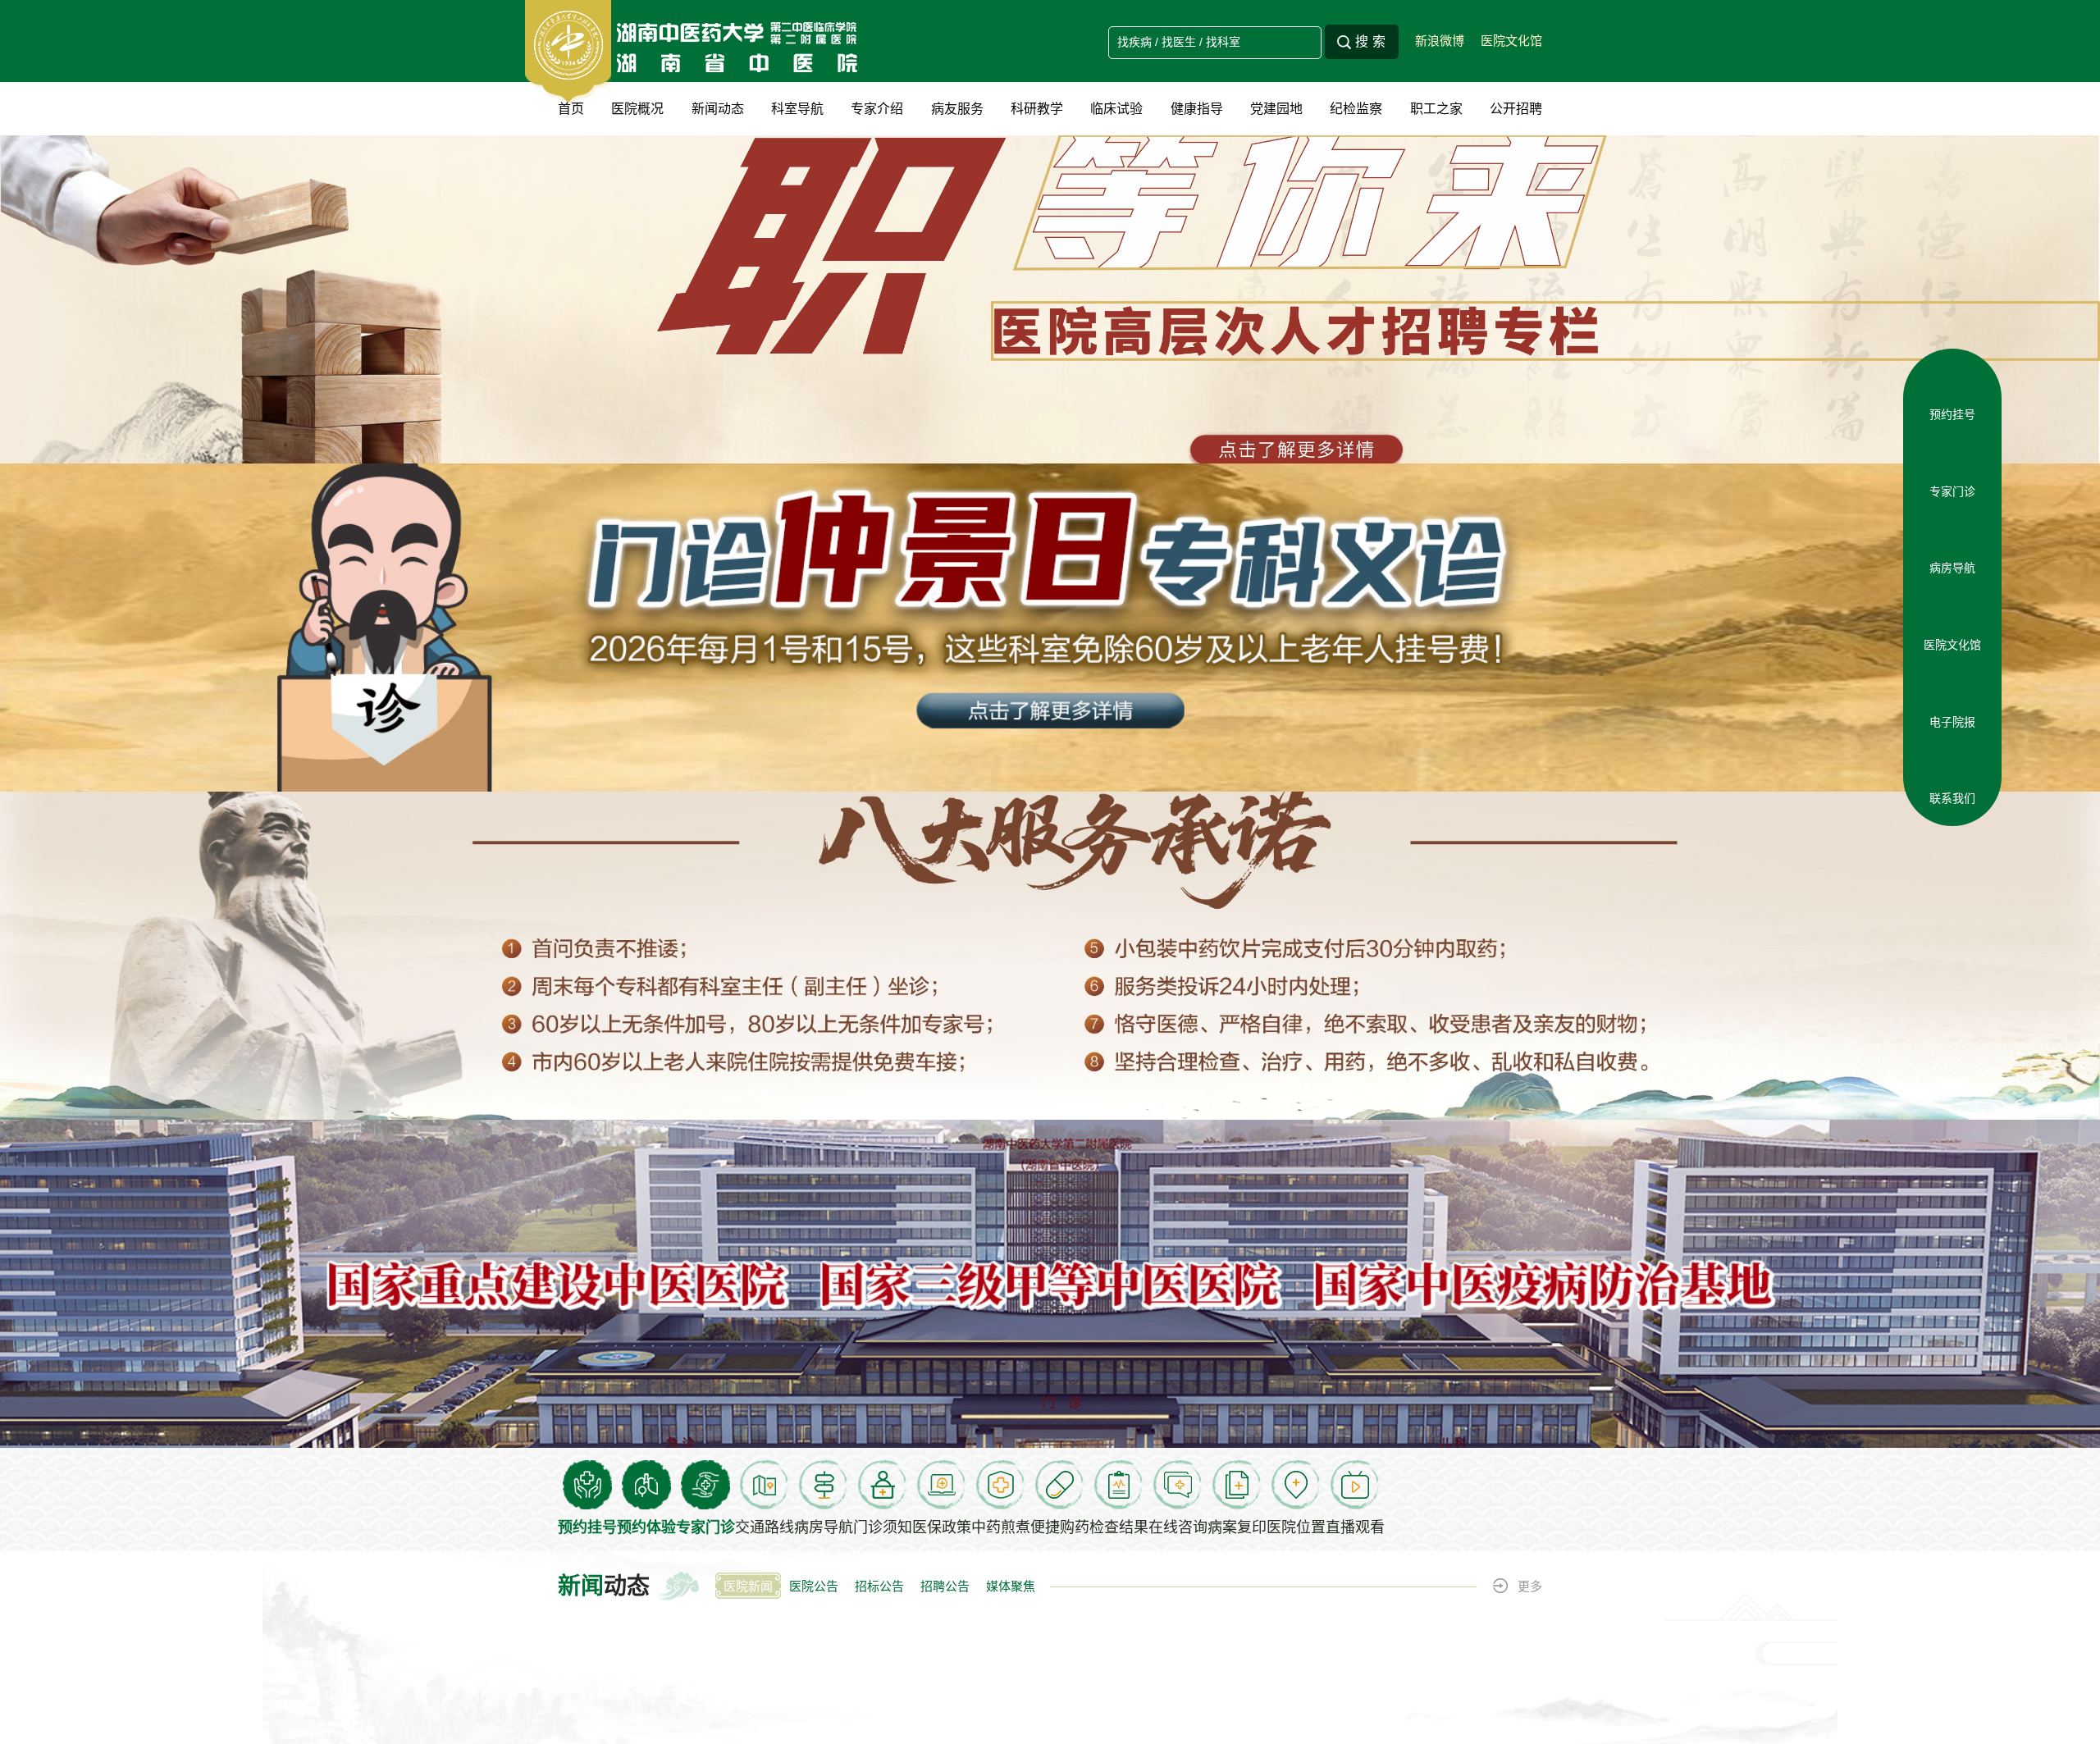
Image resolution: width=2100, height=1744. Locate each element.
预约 (874, 1288)
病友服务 (957, 109)
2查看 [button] (2014, 313)
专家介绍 (877, 109)
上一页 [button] (566, 515)
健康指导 (1197, 109)
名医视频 (984, 1288)
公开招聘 (1516, 109)
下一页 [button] (1534, 515)
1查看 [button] (2014, 282)
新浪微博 (1440, 41)
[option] (1050, 299)
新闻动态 (718, 109)
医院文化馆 (1511, 41)
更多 (1530, 602)
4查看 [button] (2014, 376)
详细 (923, 1288)
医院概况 (637, 109)
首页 (571, 109)
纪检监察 (1356, 109)
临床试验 (1116, 109)
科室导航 (797, 109)
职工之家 (1436, 109)
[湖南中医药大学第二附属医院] (698, 52)
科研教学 (1037, 109)
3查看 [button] (2014, 345)
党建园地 (1276, 109)
